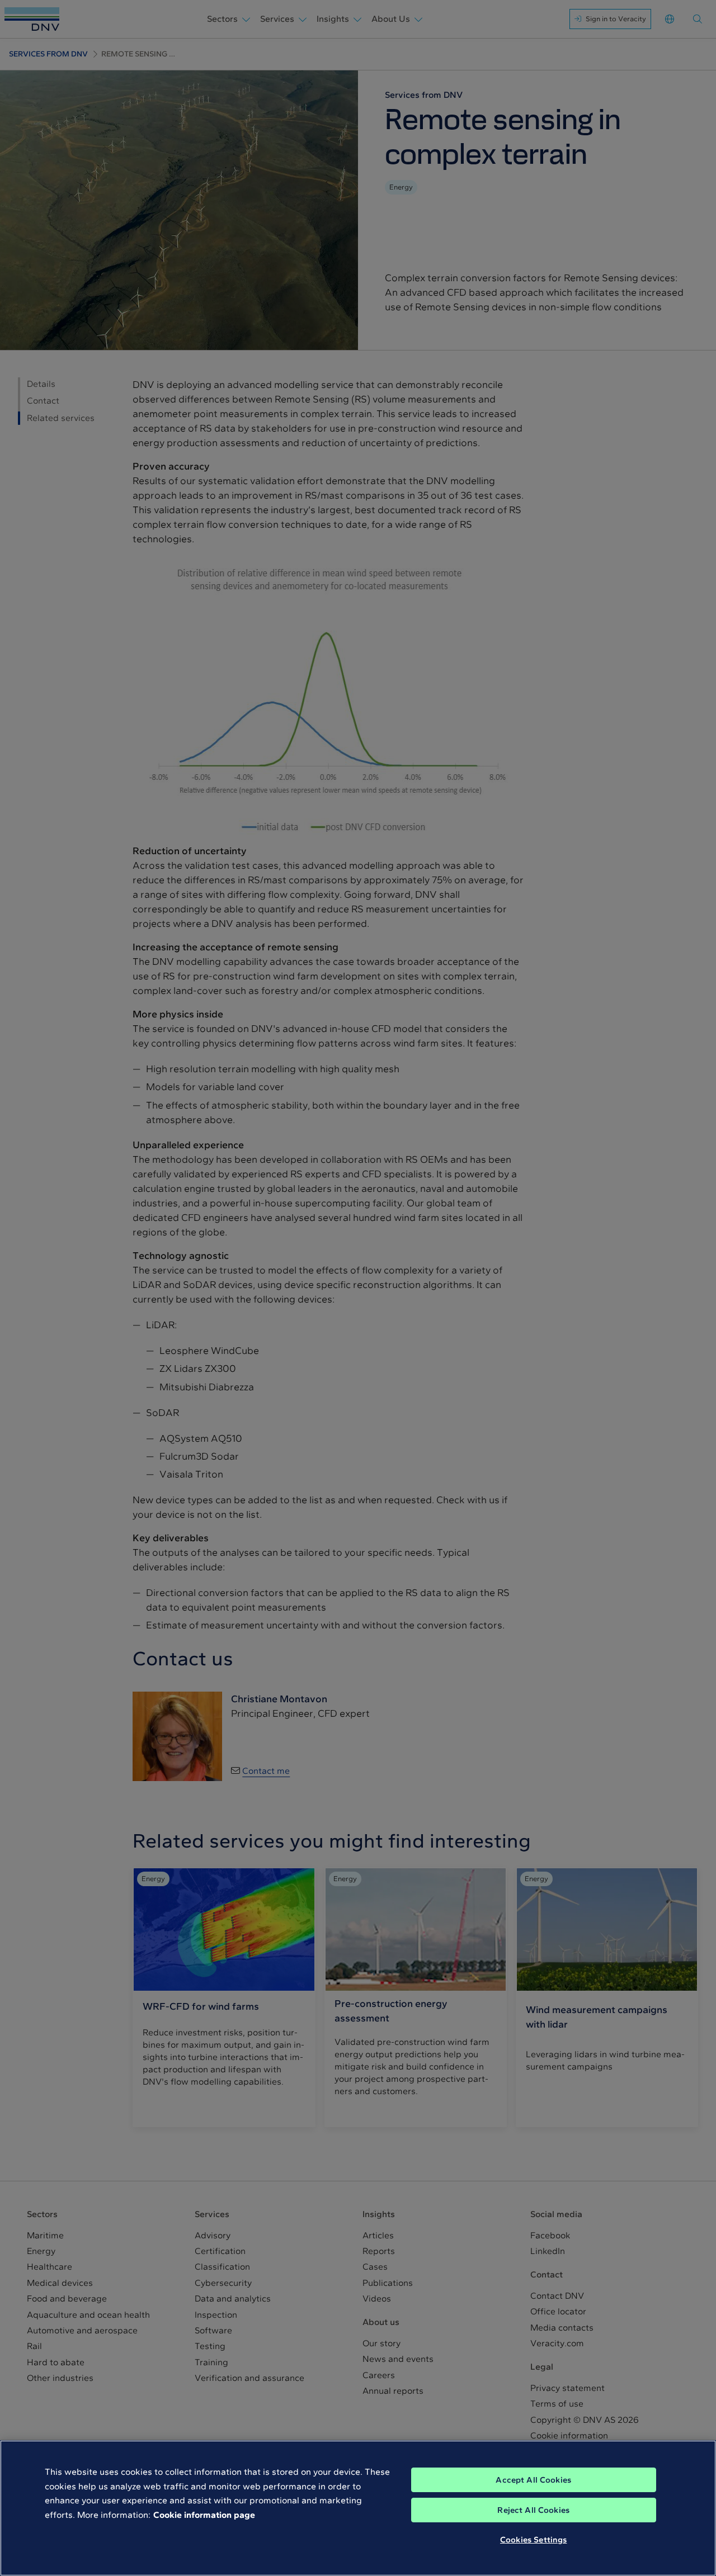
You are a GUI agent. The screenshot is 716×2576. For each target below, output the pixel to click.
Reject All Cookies (533, 2510)
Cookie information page (204, 2515)
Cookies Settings (533, 2540)
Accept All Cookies (533, 2480)
